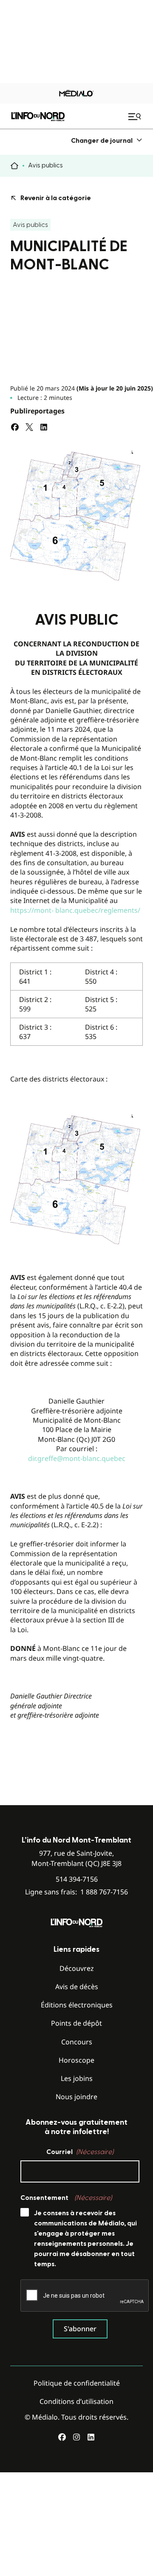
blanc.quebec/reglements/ (98, 910)
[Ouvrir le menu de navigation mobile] (136, 116)
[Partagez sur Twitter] (29, 427)
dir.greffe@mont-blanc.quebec (77, 1458)
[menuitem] (107, 140)
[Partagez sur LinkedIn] (44, 427)
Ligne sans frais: (76, 1892)
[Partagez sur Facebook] (15, 427)
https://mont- (32, 910)
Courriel (80, 2152)
